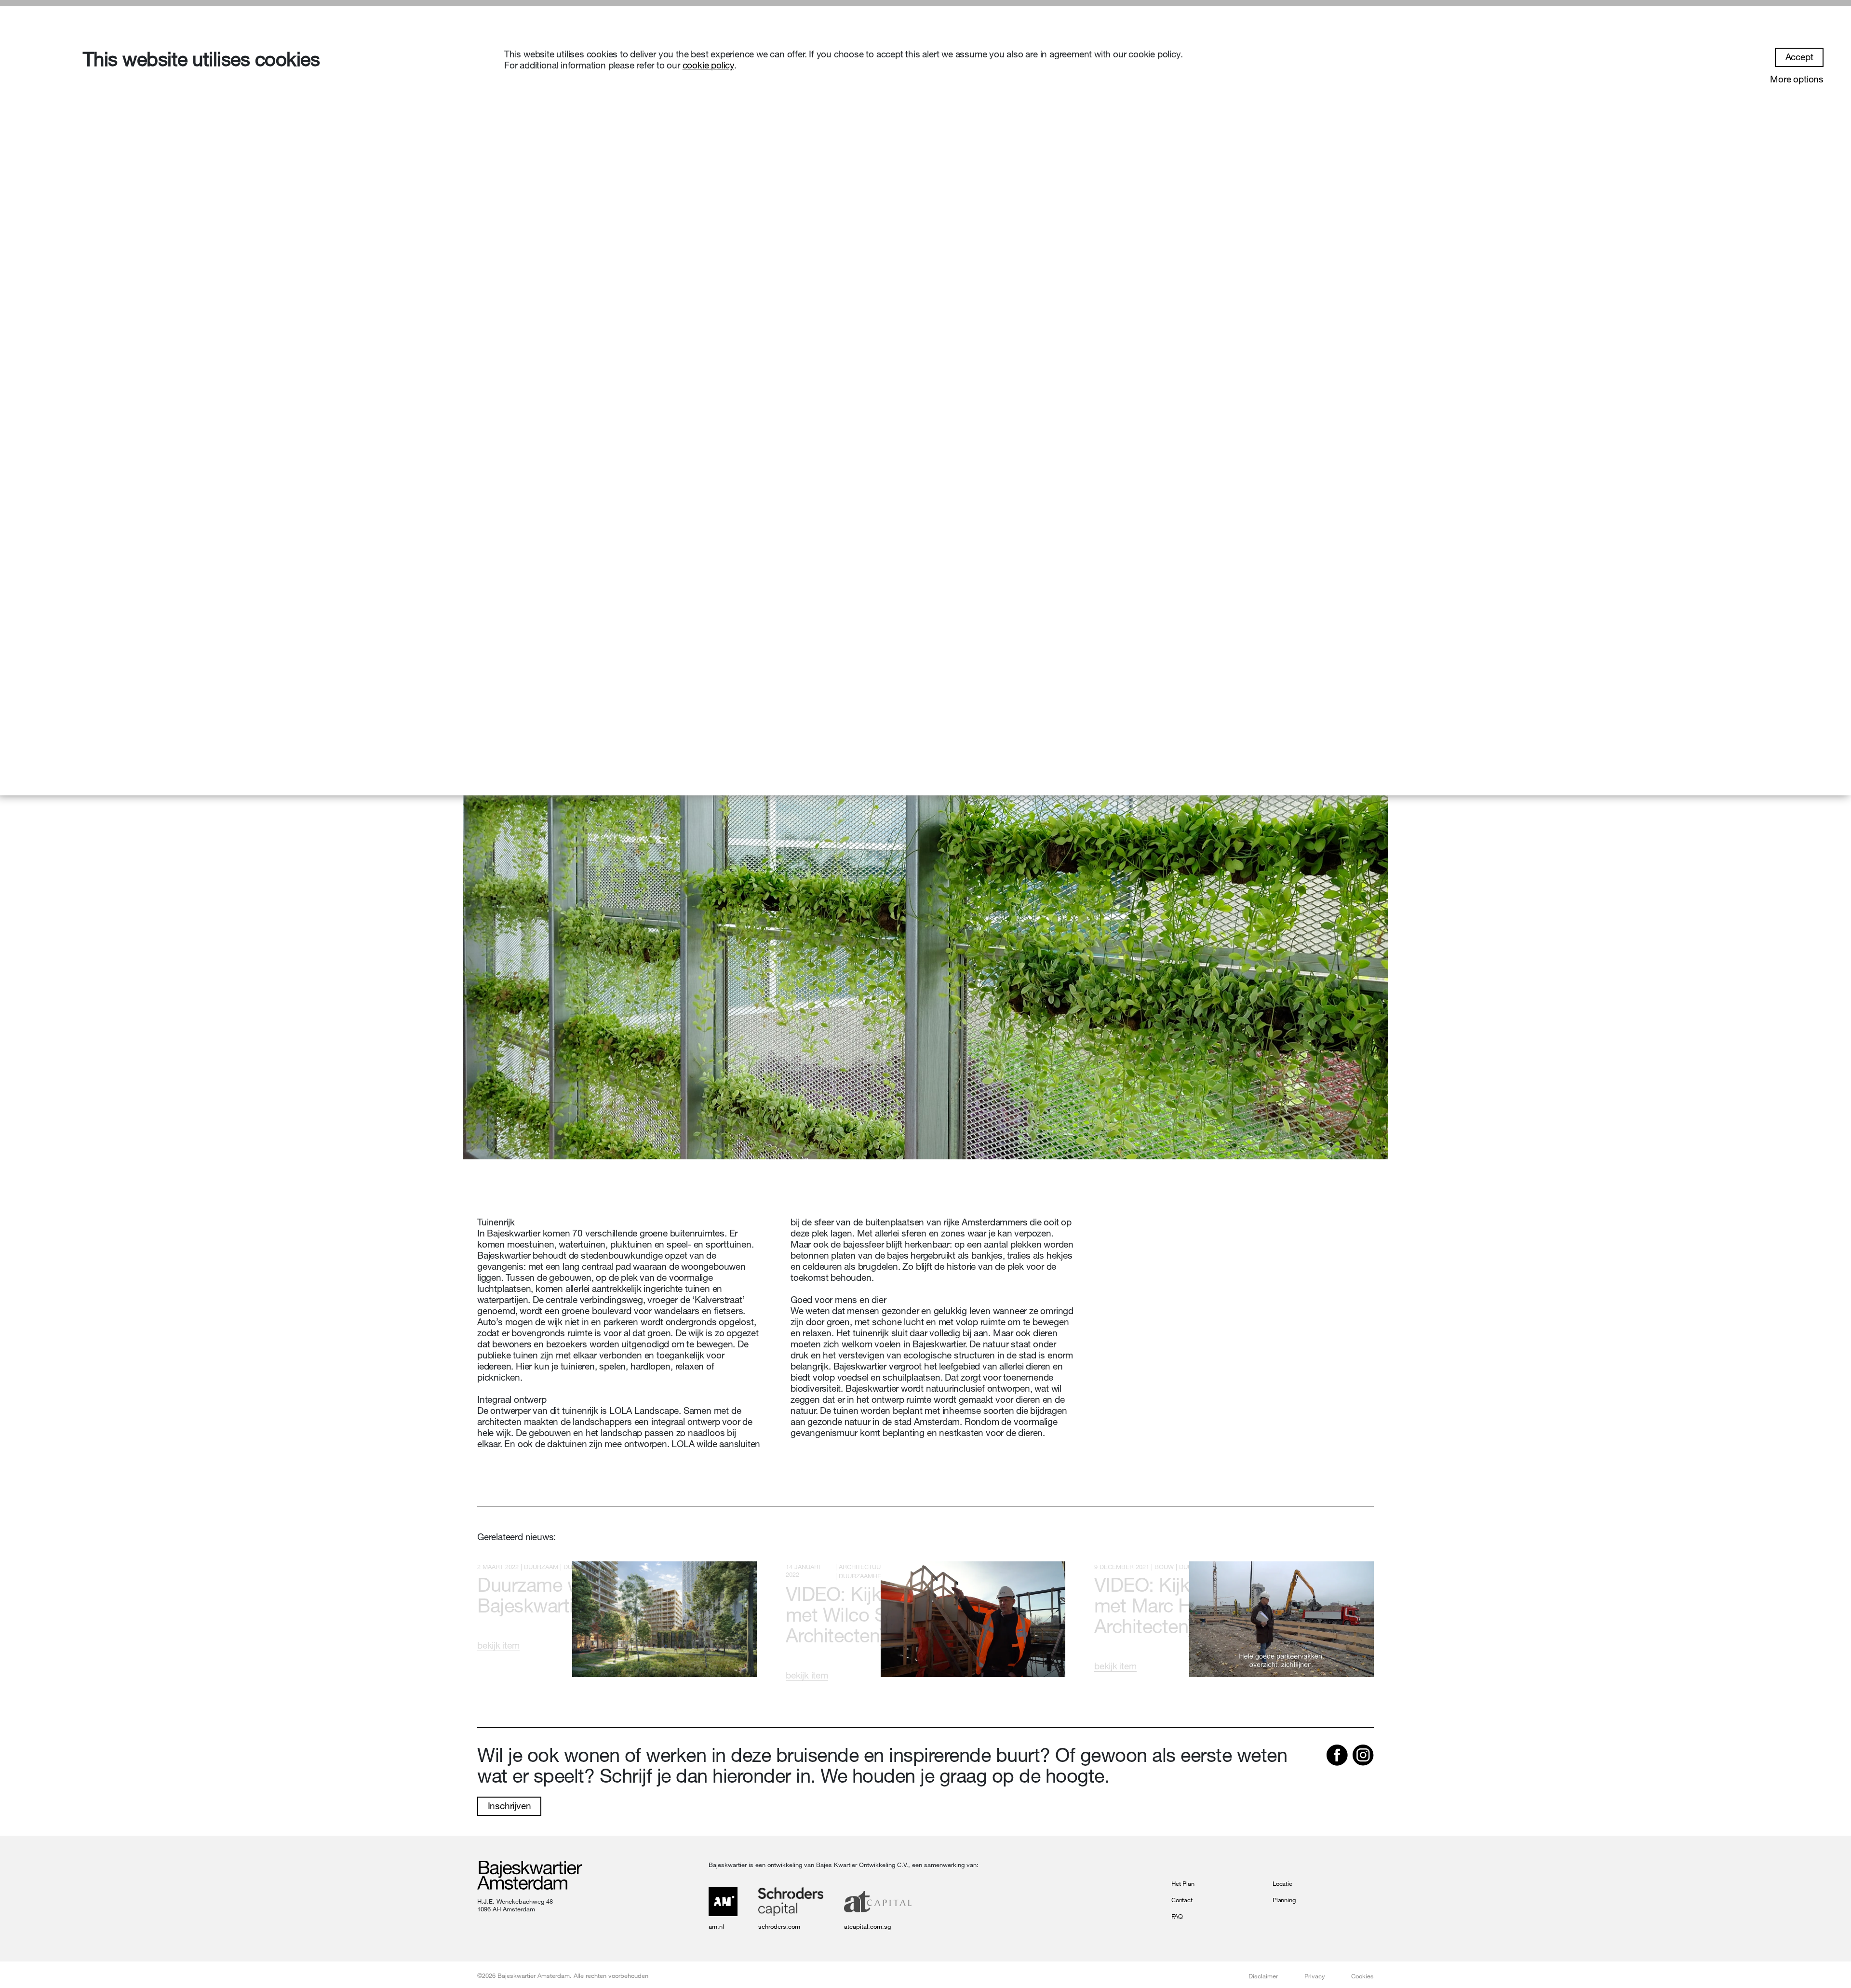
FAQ (1177, 1916)
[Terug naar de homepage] (530, 1876)
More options (1797, 79)
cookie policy (708, 65)
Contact (1182, 1900)
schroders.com (779, 1926)
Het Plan (1183, 1883)
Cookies (1362, 1976)
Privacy (1315, 1976)
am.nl (716, 1926)
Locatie (1282, 1883)
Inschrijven (510, 1806)
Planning (1284, 1900)
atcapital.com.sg (867, 1926)
